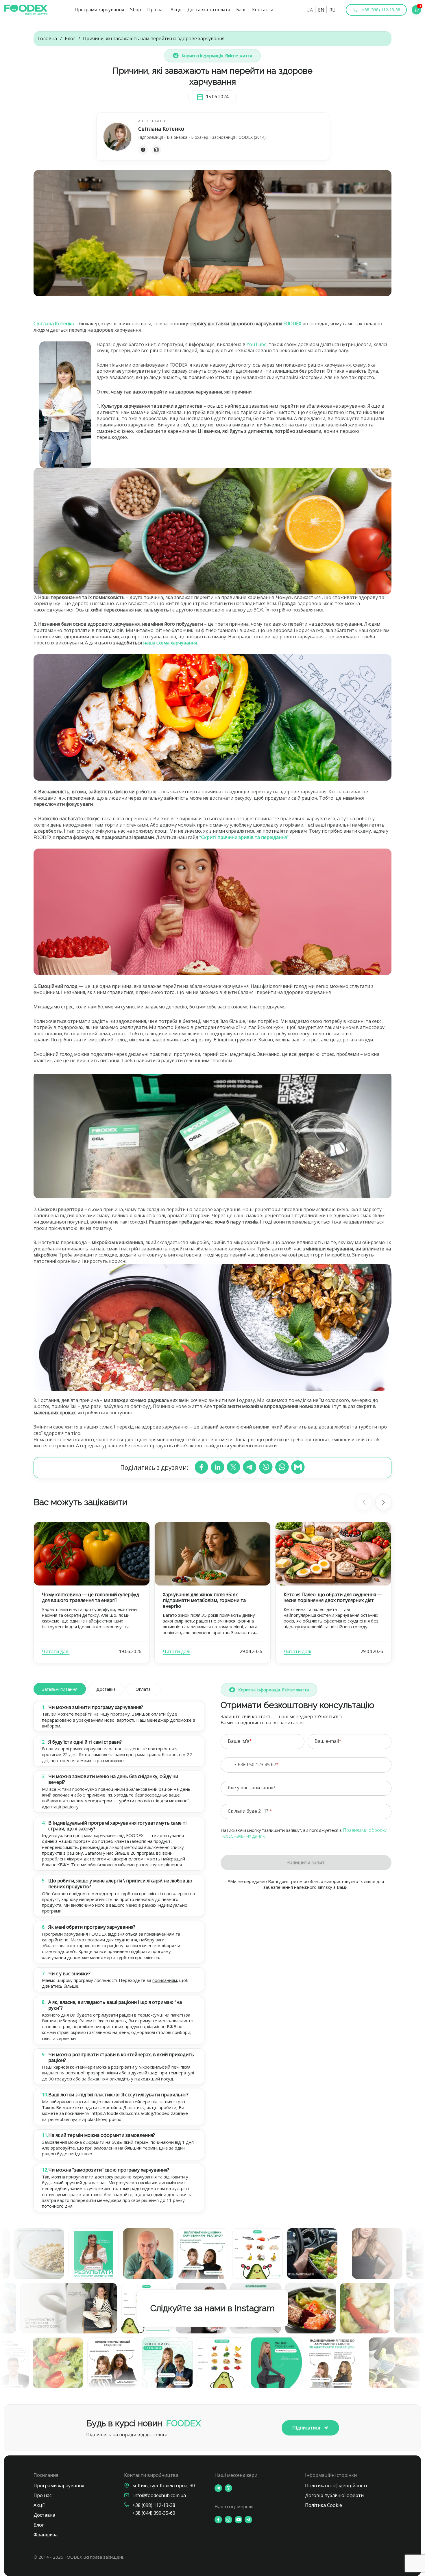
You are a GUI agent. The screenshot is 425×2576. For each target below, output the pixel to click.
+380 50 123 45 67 (257, 1764)
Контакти (263, 10)
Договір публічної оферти (334, 2495)
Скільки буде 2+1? (249, 1811)
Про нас (156, 10)
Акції (176, 10)
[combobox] (235, 1765)
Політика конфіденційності (336, 2486)
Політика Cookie (324, 2505)
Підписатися (306, 2428)
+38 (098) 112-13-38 (154, 2505)
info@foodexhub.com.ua (160, 2495)
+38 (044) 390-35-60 (154, 2513)
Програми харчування (99, 10)
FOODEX (292, 324)
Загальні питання (60, 1689)
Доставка (106, 1689)
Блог (241, 10)
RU (332, 10)
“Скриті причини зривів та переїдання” (244, 837)
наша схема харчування (170, 643)
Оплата (143, 1689)
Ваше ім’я (239, 1741)
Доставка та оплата (209, 10)
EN (321, 10)
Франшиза (46, 2535)
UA (310, 10)
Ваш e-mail (327, 1741)
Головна (47, 39)
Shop (136, 10)
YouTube (257, 344)
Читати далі (56, 1651)
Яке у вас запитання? (252, 1788)
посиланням (165, 1980)
